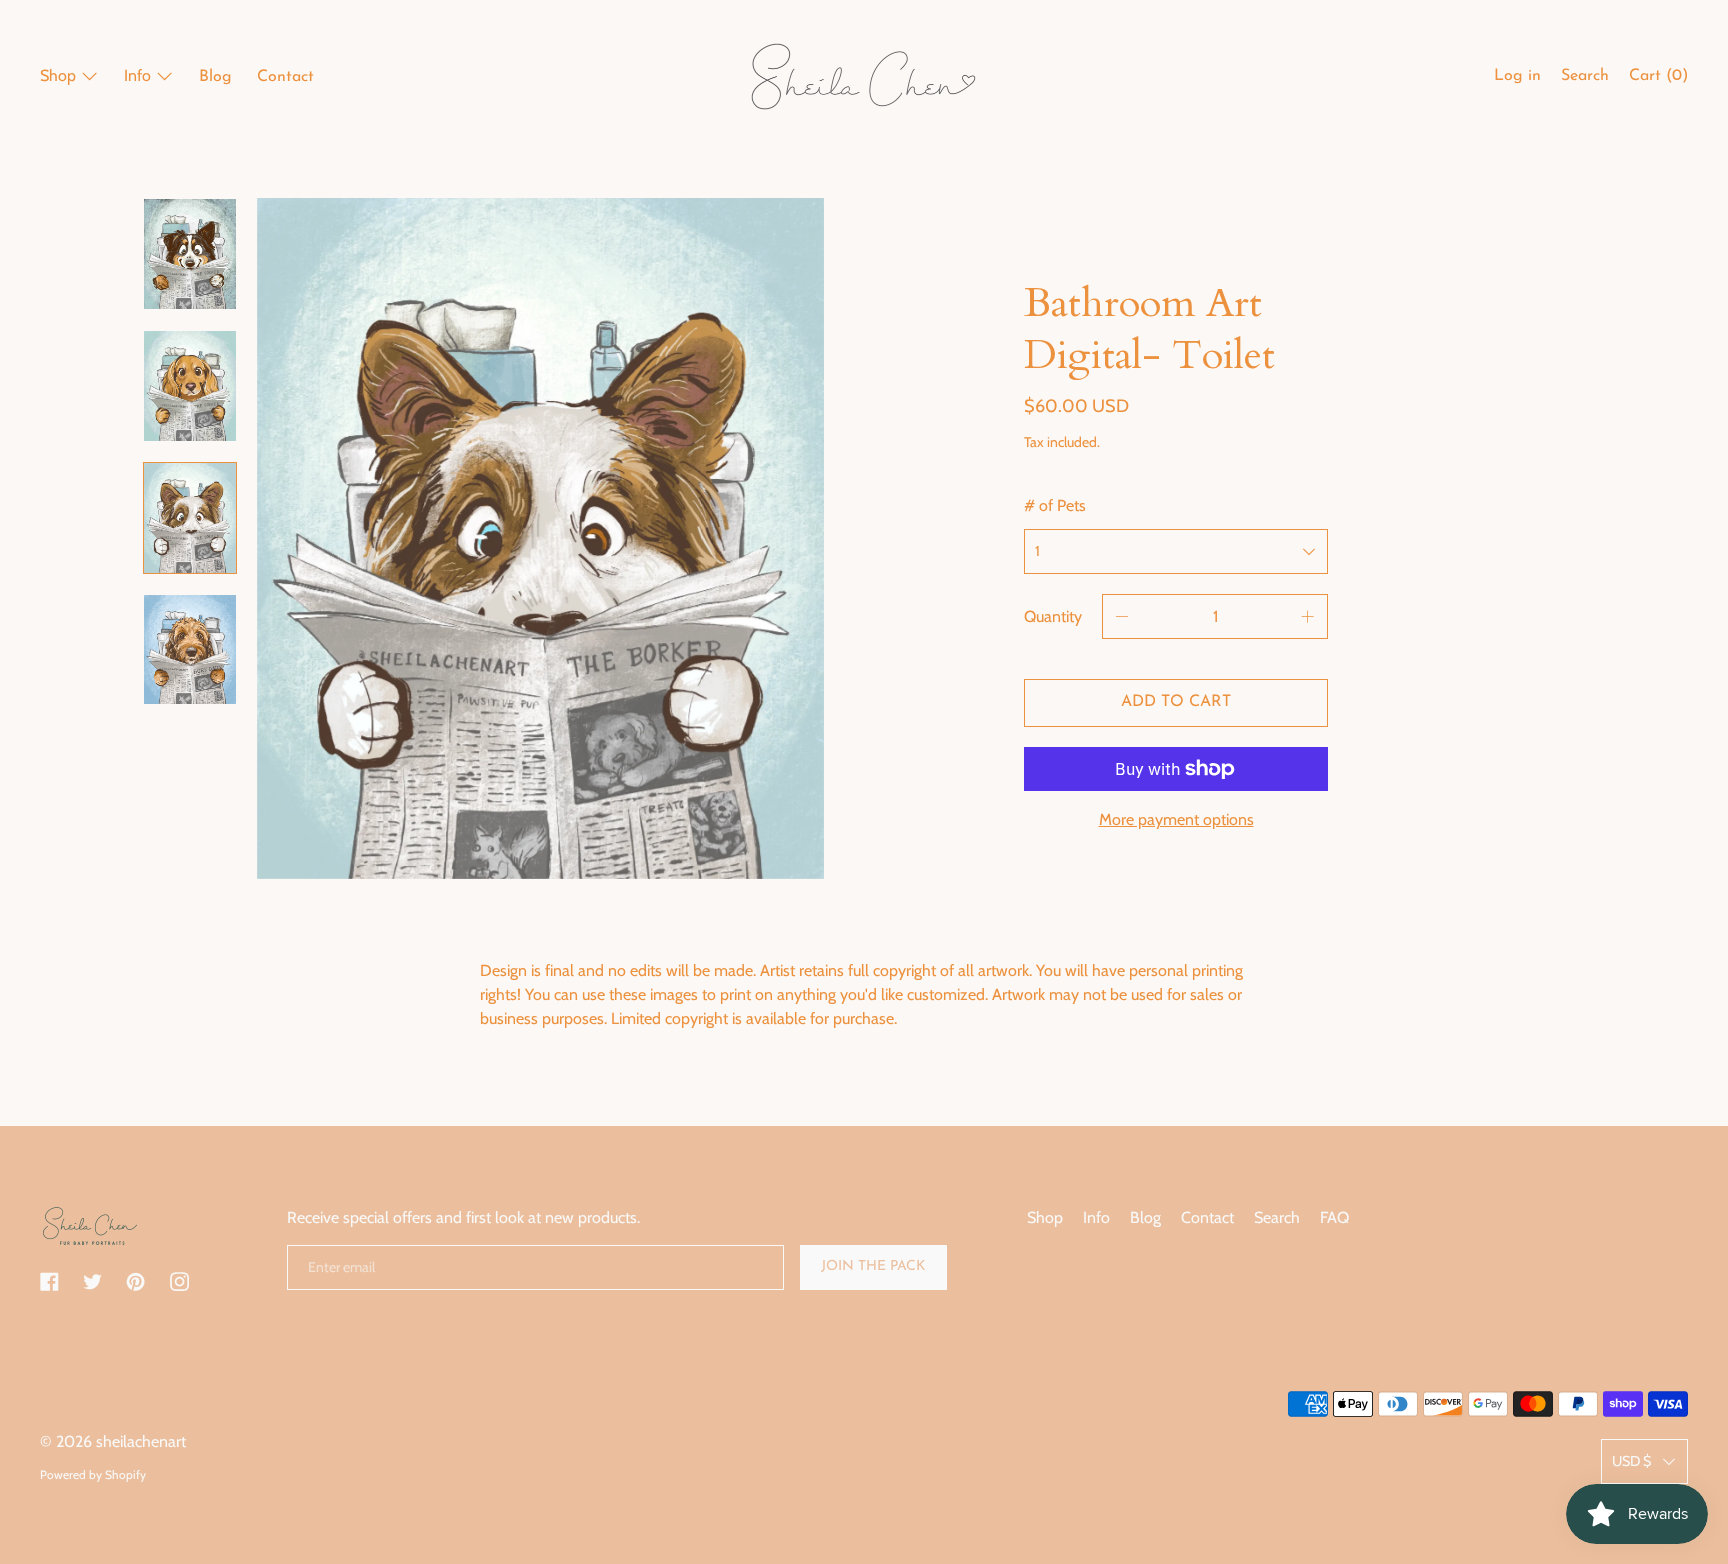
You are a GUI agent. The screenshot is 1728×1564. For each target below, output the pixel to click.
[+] (1308, 616)
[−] (1122, 616)
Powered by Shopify (93, 1474)
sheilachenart (141, 1441)
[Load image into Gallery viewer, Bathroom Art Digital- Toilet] (190, 254)
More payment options (1176, 819)
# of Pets (1055, 505)
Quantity (1053, 616)
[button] (1585, 79)
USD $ (1631, 1461)
